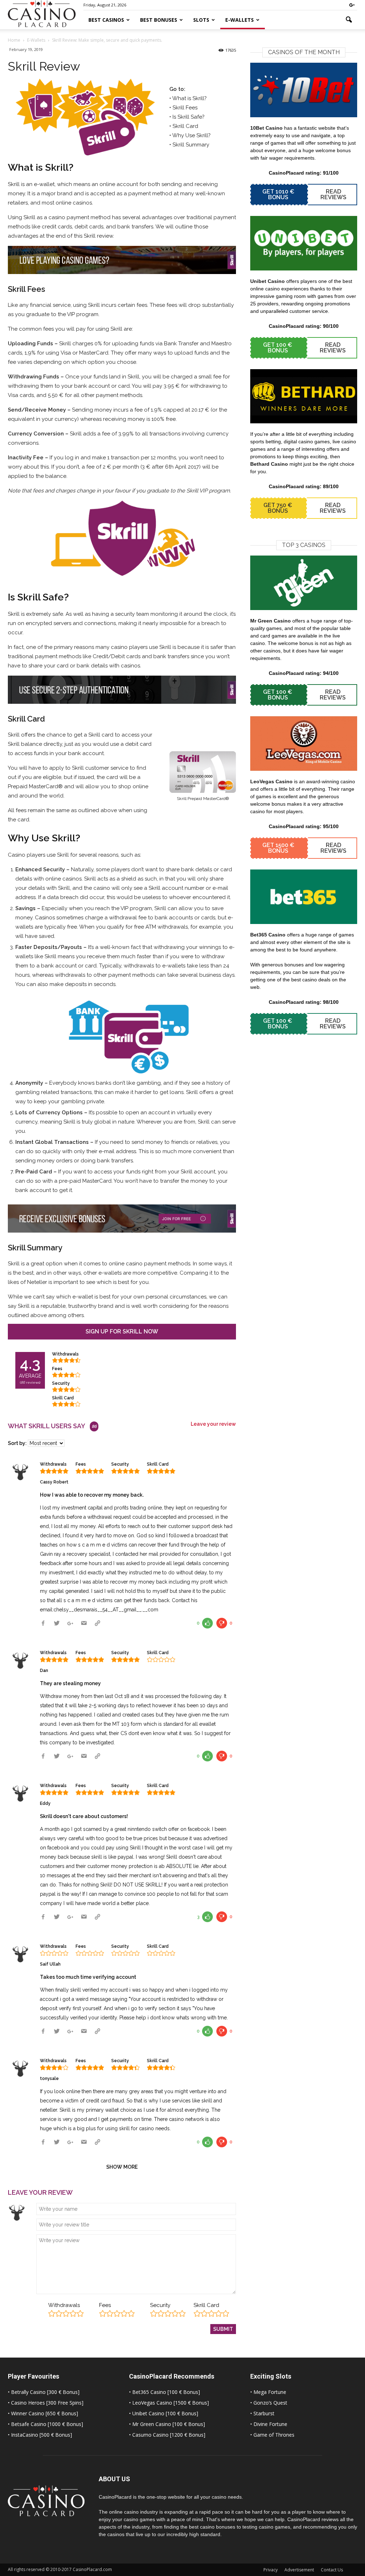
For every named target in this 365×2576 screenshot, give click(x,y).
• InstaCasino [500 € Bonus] (40, 2435)
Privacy (271, 2570)
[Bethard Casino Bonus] (304, 396)
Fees (105, 2305)
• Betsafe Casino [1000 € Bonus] (45, 2424)
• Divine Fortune (269, 2424)
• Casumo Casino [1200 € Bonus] (167, 2435)
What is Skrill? (189, 98)
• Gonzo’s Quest (269, 2403)
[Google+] (352, 5)
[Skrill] (81, 117)
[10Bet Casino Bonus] (304, 90)
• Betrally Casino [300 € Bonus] (44, 2392)
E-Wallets (240, 20)
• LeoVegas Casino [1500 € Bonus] (169, 2403)
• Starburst (262, 2413)
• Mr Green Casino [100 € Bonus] (167, 2424)
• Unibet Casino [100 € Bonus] (164, 2413)
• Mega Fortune (268, 2392)
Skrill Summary (191, 145)
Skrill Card (185, 126)
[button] (349, 20)
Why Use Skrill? (191, 135)
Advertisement (299, 2570)
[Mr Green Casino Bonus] (304, 583)
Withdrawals (64, 2305)
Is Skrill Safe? (189, 117)
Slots (201, 20)
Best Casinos (106, 20)
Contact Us (332, 2570)
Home (14, 40)
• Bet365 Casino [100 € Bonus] (164, 2392)
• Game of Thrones (272, 2435)
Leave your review (213, 1424)
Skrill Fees (185, 108)
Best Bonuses (159, 20)
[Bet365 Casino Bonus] (304, 897)
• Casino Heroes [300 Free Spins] (46, 2403)
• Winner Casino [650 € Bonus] (43, 2413)
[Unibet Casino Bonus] (304, 243)
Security (160, 2305)
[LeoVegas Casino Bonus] (304, 744)
